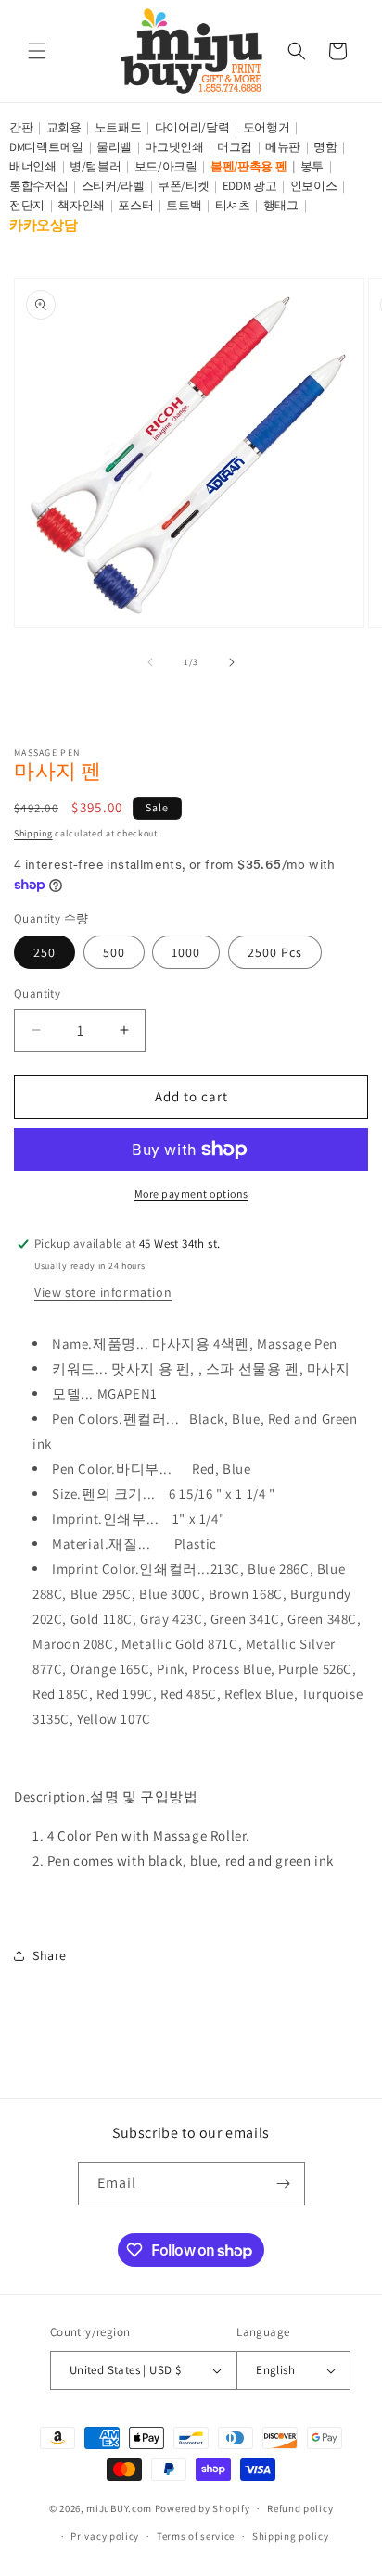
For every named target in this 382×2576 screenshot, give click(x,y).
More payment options (191, 1194)
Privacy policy (105, 2536)
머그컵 (235, 147)
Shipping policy (291, 2536)
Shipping (33, 833)
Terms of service (196, 2536)
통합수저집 (39, 186)
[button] (37, 51)
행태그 (281, 205)
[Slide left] (150, 662)
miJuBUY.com (119, 2508)
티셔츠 (233, 205)
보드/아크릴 (166, 166)
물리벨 (114, 147)
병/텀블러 (95, 166)
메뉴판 (283, 147)
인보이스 (314, 186)
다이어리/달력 (192, 127)
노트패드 (118, 127)
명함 (325, 147)
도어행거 (267, 127)
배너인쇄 (33, 166)
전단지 (27, 205)
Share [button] (50, 1955)
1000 (186, 952)
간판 (21, 127)
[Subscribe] (284, 2184)
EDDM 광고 (250, 186)
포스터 (135, 205)
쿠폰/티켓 (184, 186)
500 (114, 952)
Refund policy (300, 2508)
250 (45, 952)
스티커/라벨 (113, 186)
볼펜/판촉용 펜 (249, 166)
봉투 (312, 166)
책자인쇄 (81, 205)
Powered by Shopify (203, 2508)
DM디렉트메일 (46, 147)
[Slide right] (232, 662)
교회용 (64, 127)
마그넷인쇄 (174, 147)
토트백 (184, 205)
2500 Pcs (275, 952)
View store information (103, 1292)
